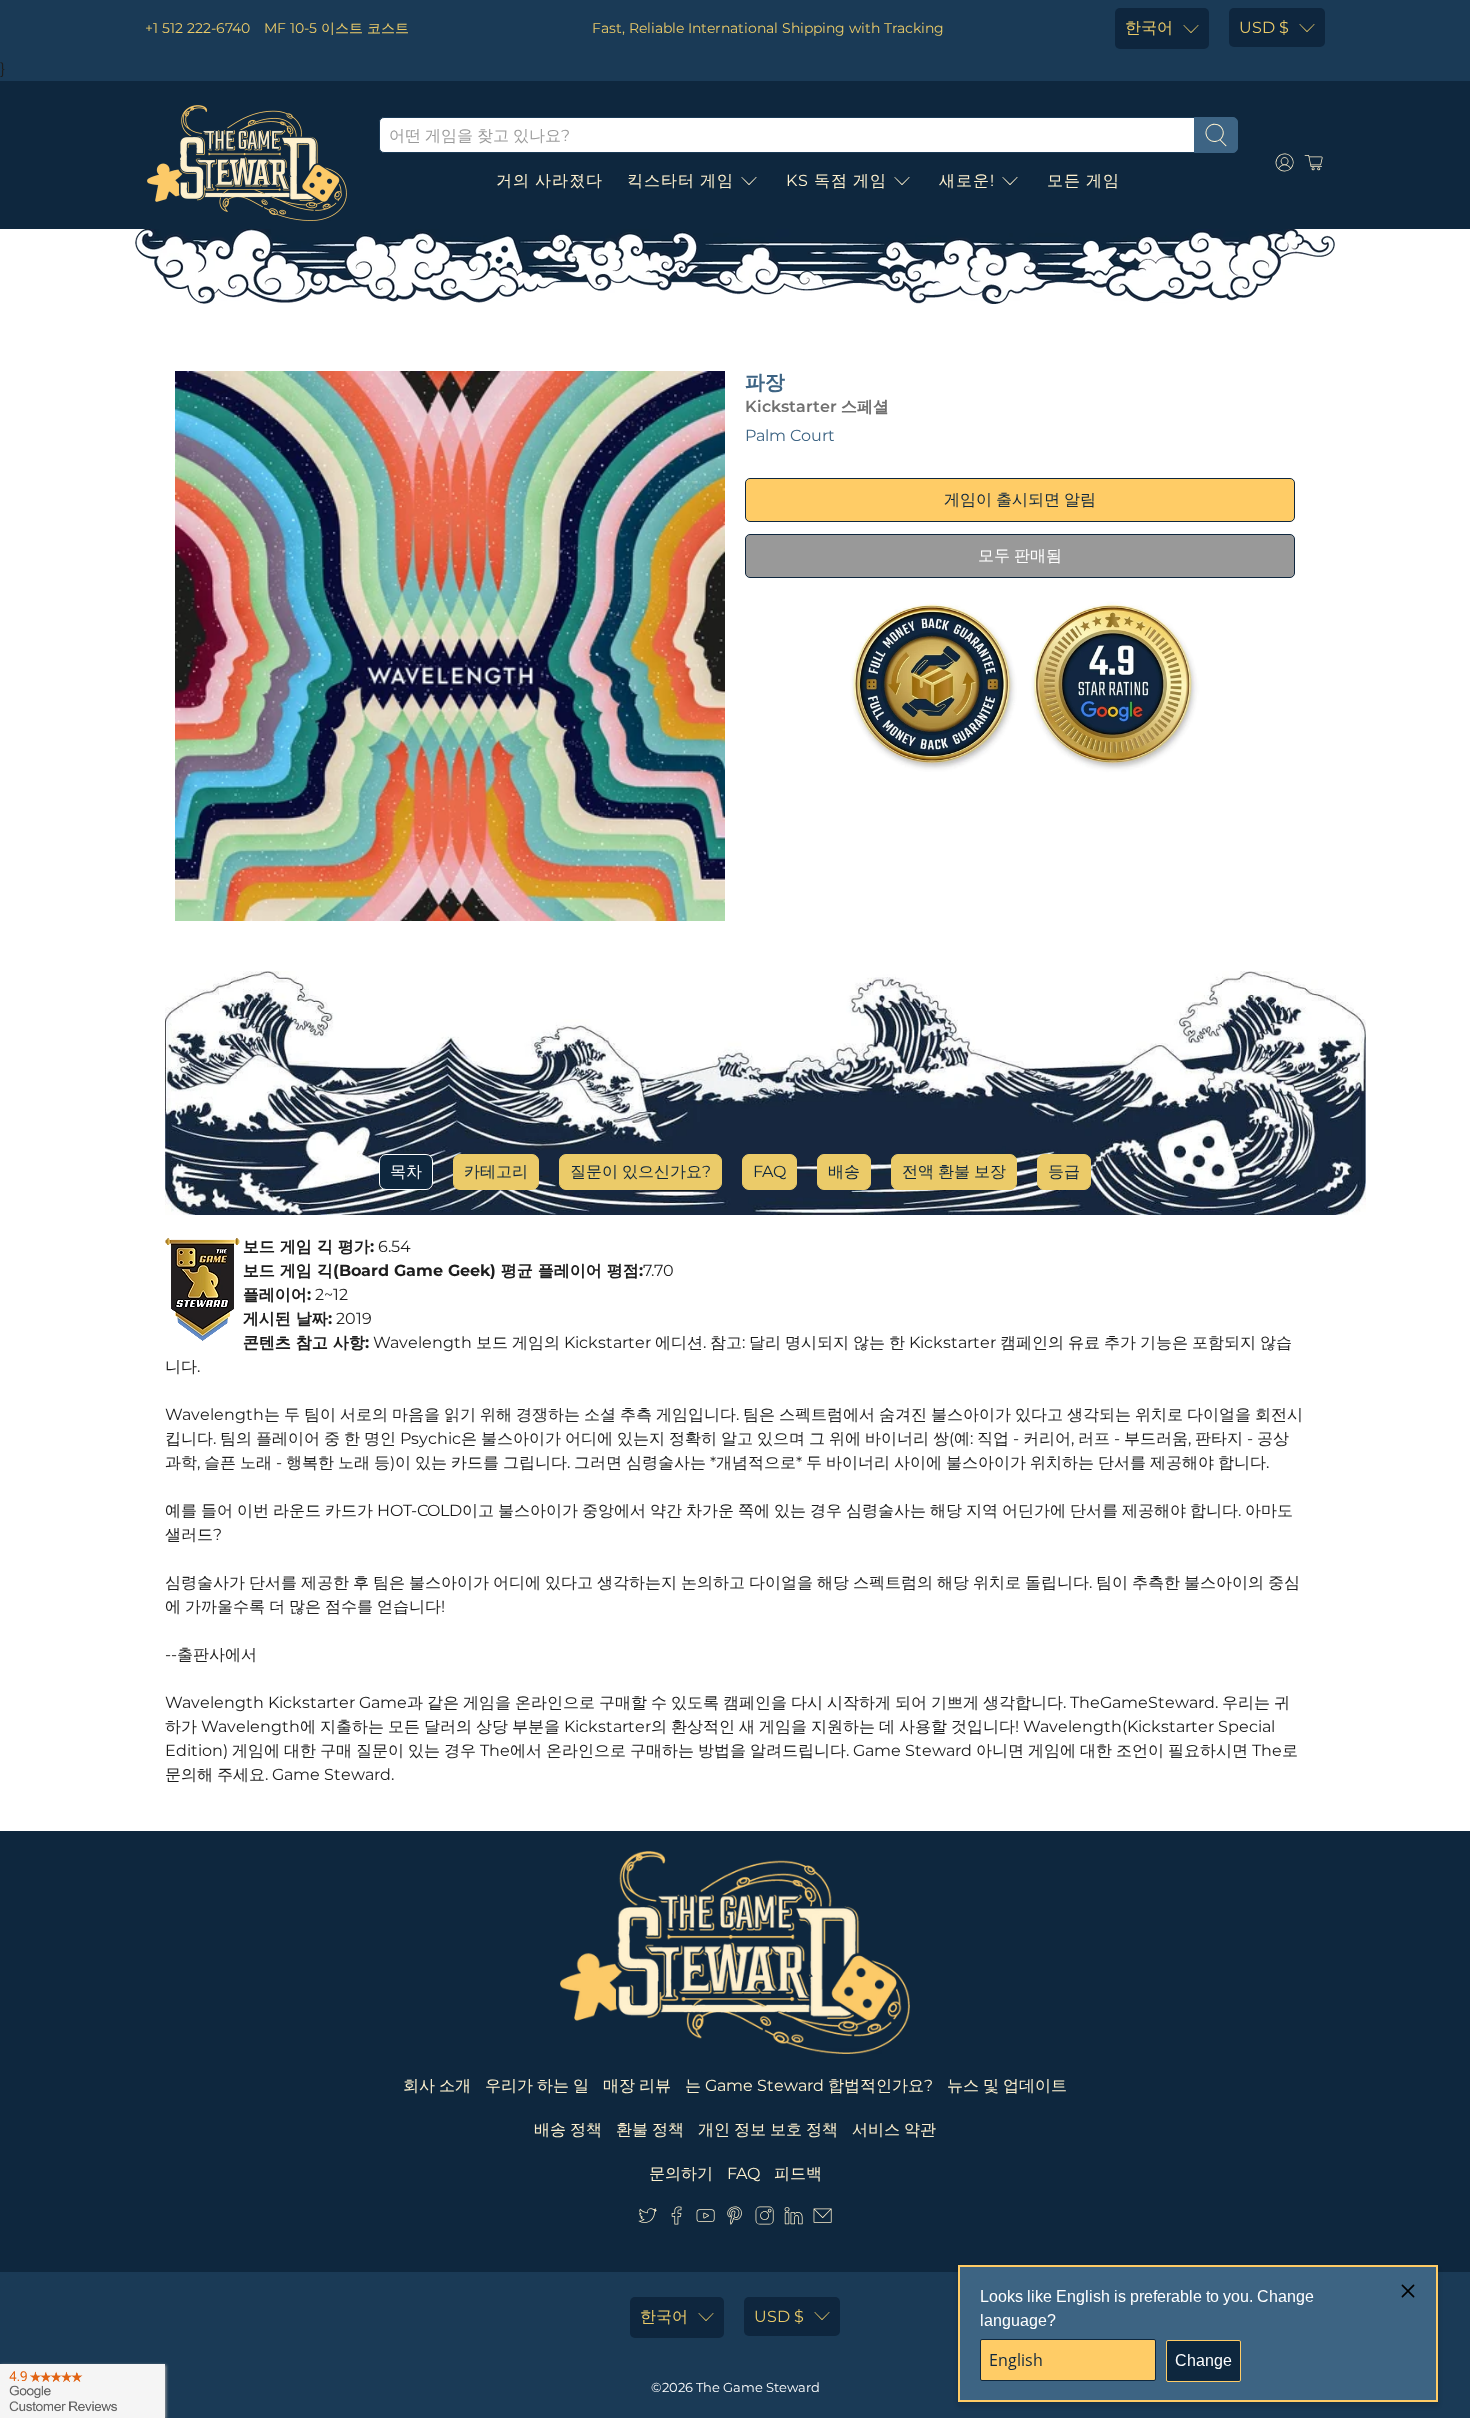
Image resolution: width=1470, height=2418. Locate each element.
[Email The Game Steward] (822, 2219)
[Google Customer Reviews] (82, 2391)
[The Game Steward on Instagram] (764, 2219)
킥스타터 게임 (680, 180)
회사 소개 (437, 2085)
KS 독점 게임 (836, 180)
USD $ (1264, 27)
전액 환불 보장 (954, 1171)
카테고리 (496, 1171)
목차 (406, 1171)
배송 (844, 1171)
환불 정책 (650, 2129)
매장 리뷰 (637, 2085)
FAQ (769, 1171)
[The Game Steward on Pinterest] (734, 2219)
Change (1203, 2360)
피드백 (798, 2173)
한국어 (1149, 27)
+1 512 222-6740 (197, 28)
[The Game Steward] (247, 163)
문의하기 (681, 2173)
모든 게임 (1083, 180)
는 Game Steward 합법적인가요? (809, 2085)
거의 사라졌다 (549, 180)
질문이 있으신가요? (640, 1171)
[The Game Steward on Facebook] (676, 2219)
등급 (1064, 1171)
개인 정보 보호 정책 (768, 2129)
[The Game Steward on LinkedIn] (793, 2219)
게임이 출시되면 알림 (1020, 499)
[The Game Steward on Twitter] (647, 2219)
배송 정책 (568, 2129)
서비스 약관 (894, 2129)
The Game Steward (758, 2387)
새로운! (967, 180)
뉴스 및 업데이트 (1007, 2085)
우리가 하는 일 (537, 2085)
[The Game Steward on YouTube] (705, 2219)
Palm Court (790, 435)
